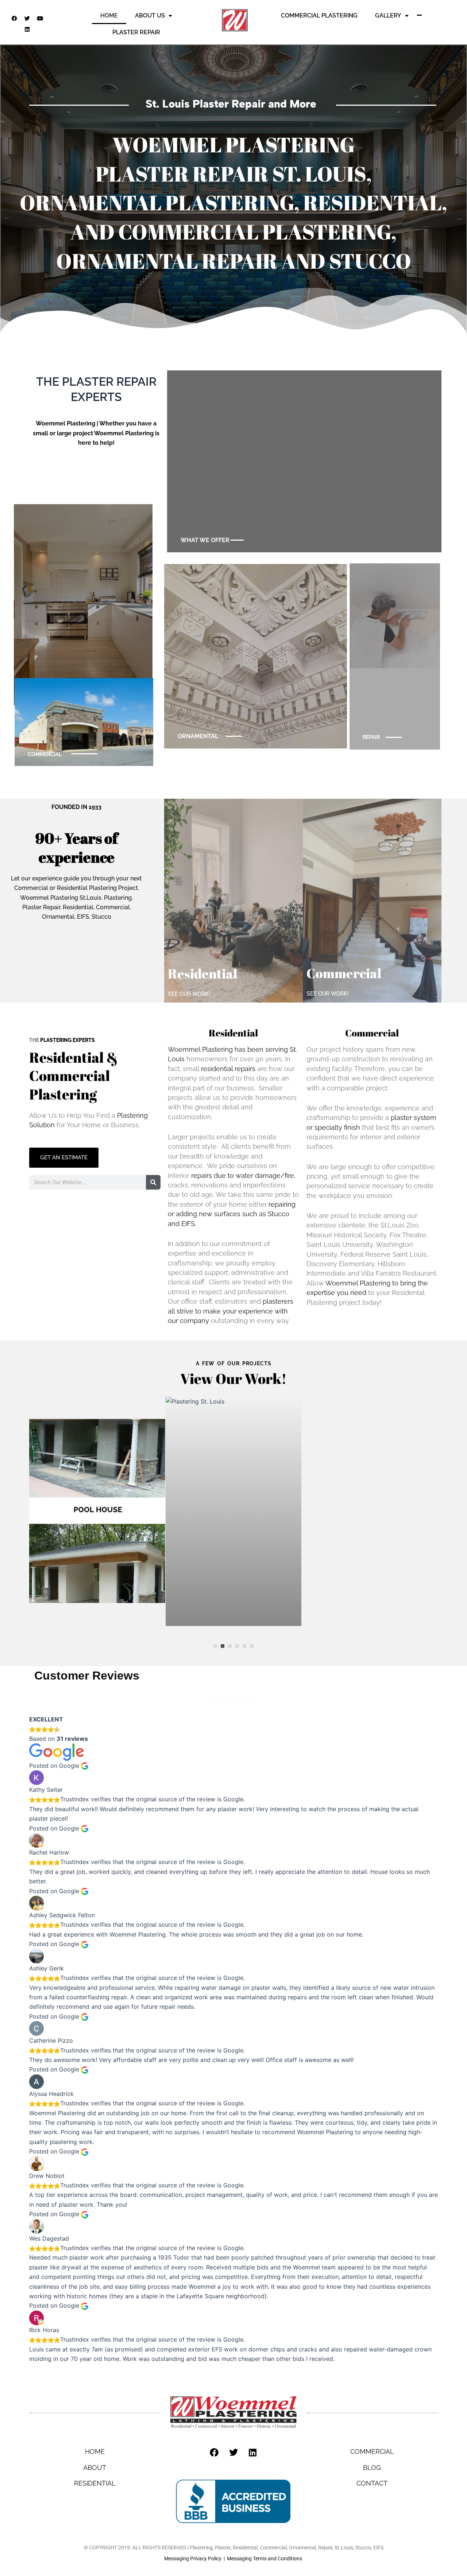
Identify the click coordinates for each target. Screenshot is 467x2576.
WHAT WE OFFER (205, 540)
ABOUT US (150, 15)
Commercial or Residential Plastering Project (76, 888)
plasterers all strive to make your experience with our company (231, 1311)
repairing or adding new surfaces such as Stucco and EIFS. (232, 1214)
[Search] (153, 1182)
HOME (109, 15)
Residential (202, 973)
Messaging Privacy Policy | (196, 2559)
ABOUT (95, 2468)
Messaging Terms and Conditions (265, 2559)
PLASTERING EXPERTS (67, 1040)
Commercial (344, 973)
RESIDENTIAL (95, 2483)
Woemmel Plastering (65, 423)
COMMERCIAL (45, 754)
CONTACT (372, 2483)
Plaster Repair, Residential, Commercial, (77, 907)
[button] (215, 1646)
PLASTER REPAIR (136, 32)
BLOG (372, 2468)
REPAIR (371, 737)
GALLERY (388, 15)
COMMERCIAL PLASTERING (319, 15)
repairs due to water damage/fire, (243, 1176)
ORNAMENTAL (198, 736)
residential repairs (228, 1069)
